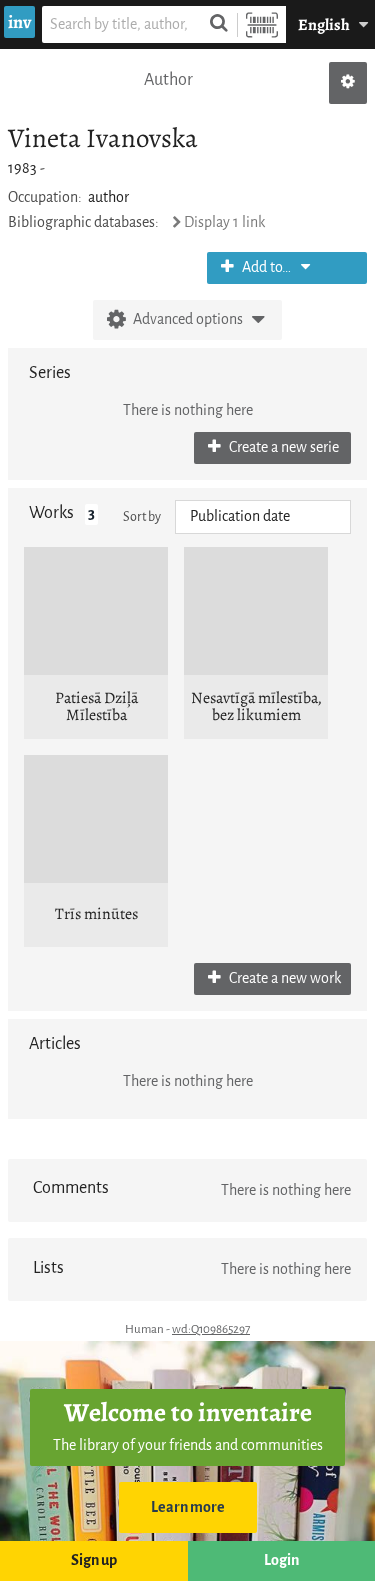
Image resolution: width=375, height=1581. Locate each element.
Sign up (94, 1560)
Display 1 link (224, 222)
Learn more (188, 1507)
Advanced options (188, 319)
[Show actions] (348, 83)
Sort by (142, 516)
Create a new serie (282, 447)
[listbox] (263, 517)
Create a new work (283, 978)
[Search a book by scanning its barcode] (262, 24)
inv (19, 22)
